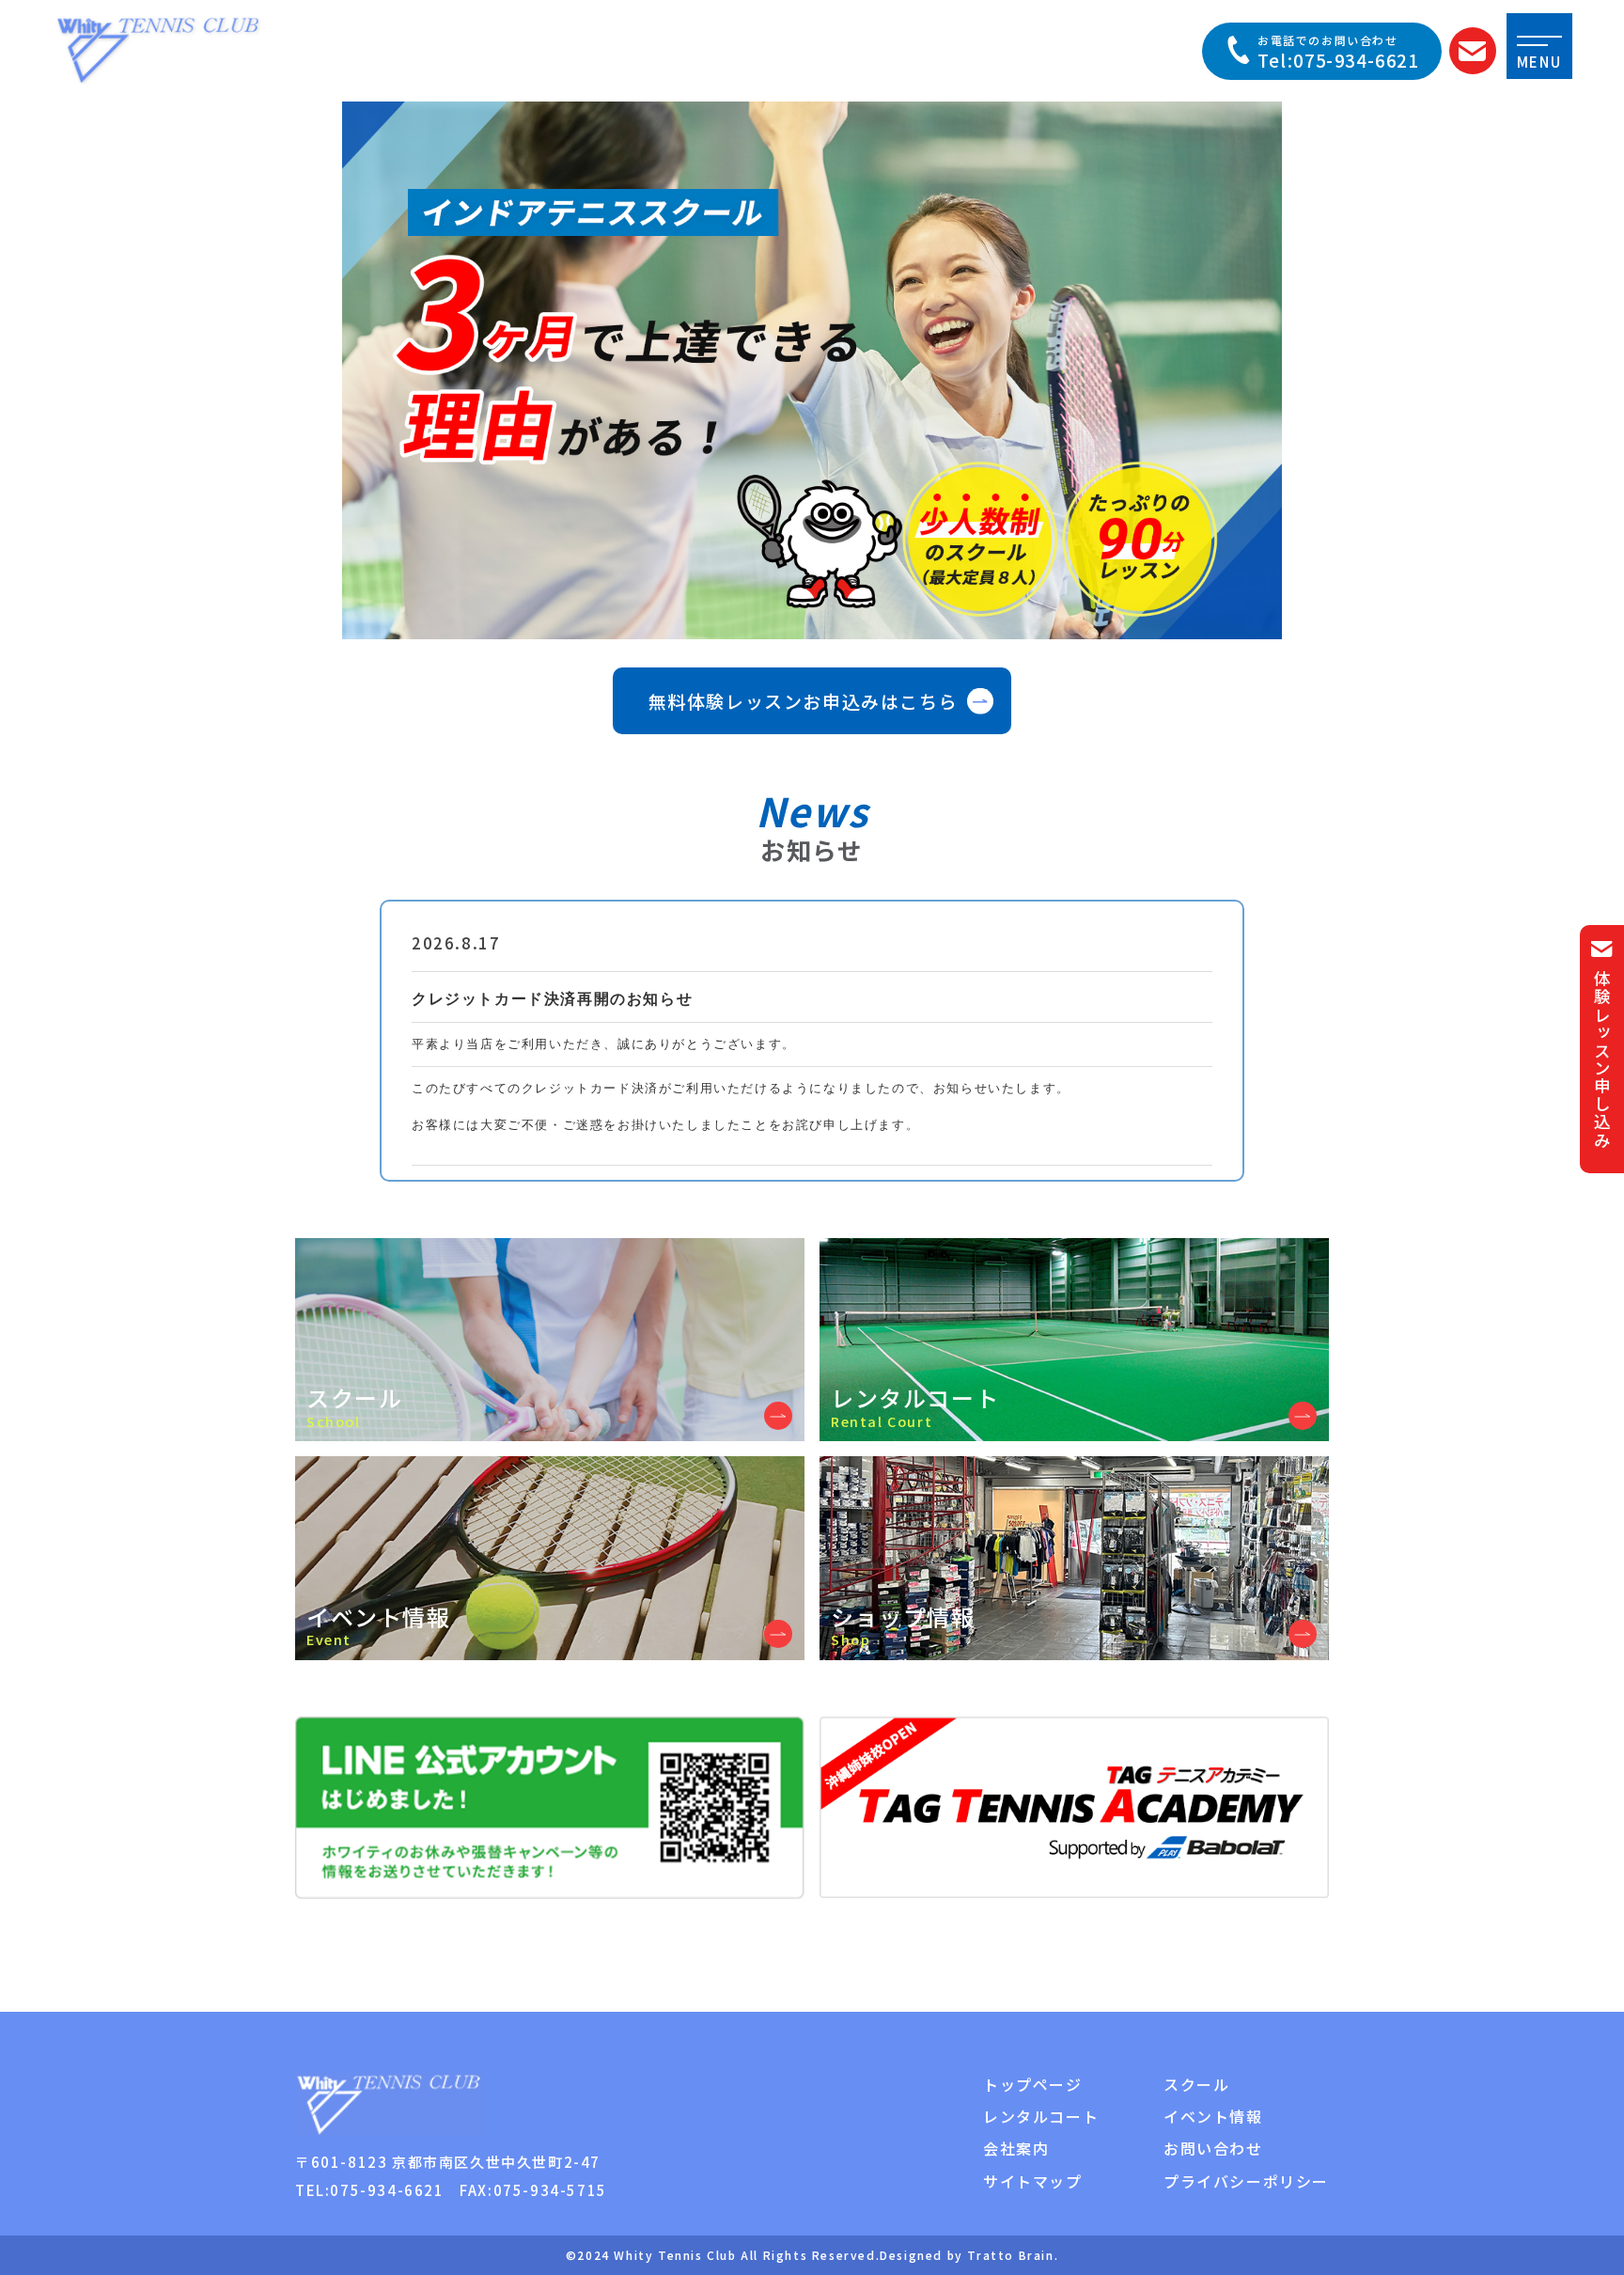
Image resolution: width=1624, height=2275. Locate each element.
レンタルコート (1041, 2116)
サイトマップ (1033, 2181)
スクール (1196, 2084)
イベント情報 (1213, 2116)
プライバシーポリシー (1246, 2181)
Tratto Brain (1010, 2255)
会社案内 (1016, 2148)
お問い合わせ (1213, 2148)
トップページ (1033, 2084)
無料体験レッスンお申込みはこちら (804, 701)
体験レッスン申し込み (1602, 1059)
